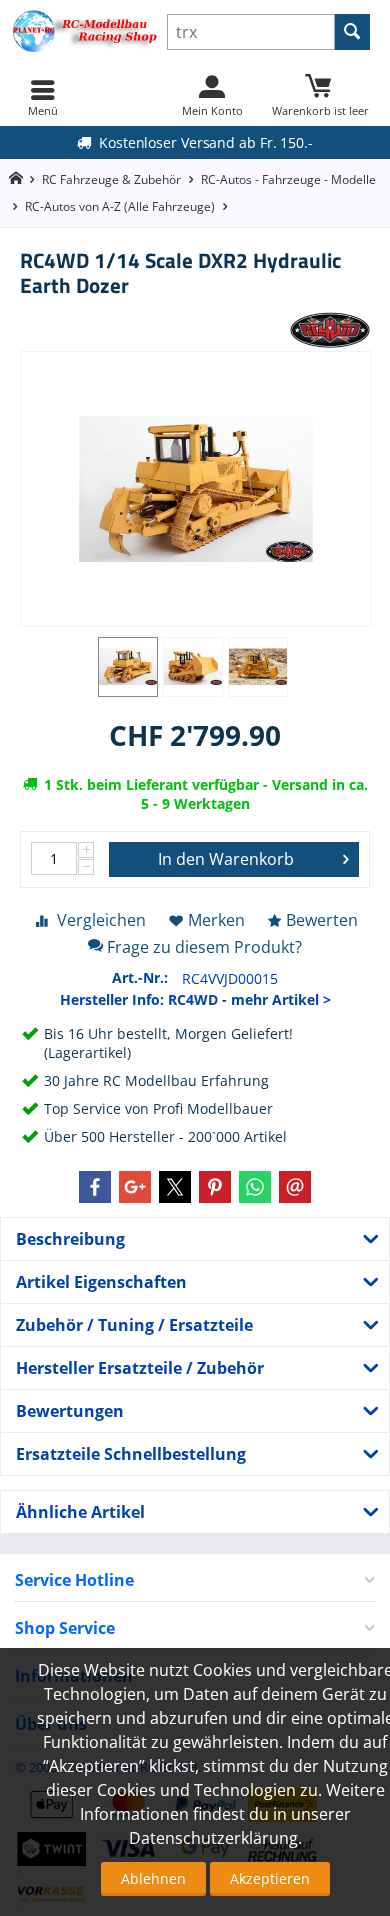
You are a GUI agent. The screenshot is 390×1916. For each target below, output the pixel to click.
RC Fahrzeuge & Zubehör (111, 179)
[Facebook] (95, 1187)
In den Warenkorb (226, 859)
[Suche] (352, 32)
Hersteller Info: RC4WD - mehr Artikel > (195, 999)
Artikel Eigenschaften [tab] (101, 1282)
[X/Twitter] (175, 1187)
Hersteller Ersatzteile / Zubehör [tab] (140, 1368)
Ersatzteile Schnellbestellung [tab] (131, 1454)
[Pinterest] (215, 1187)
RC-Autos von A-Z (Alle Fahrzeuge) (120, 206)
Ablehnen (153, 1878)
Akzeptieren (270, 1878)
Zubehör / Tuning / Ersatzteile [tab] (134, 1325)
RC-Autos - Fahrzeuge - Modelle (288, 179)
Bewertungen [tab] (70, 1411)
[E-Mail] (295, 1187)
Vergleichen (101, 920)
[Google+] (135, 1187)
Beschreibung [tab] (70, 1239)
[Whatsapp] (255, 1187)
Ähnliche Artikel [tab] (80, 1512)
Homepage (15, 178)
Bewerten (322, 920)
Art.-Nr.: (140, 977)
